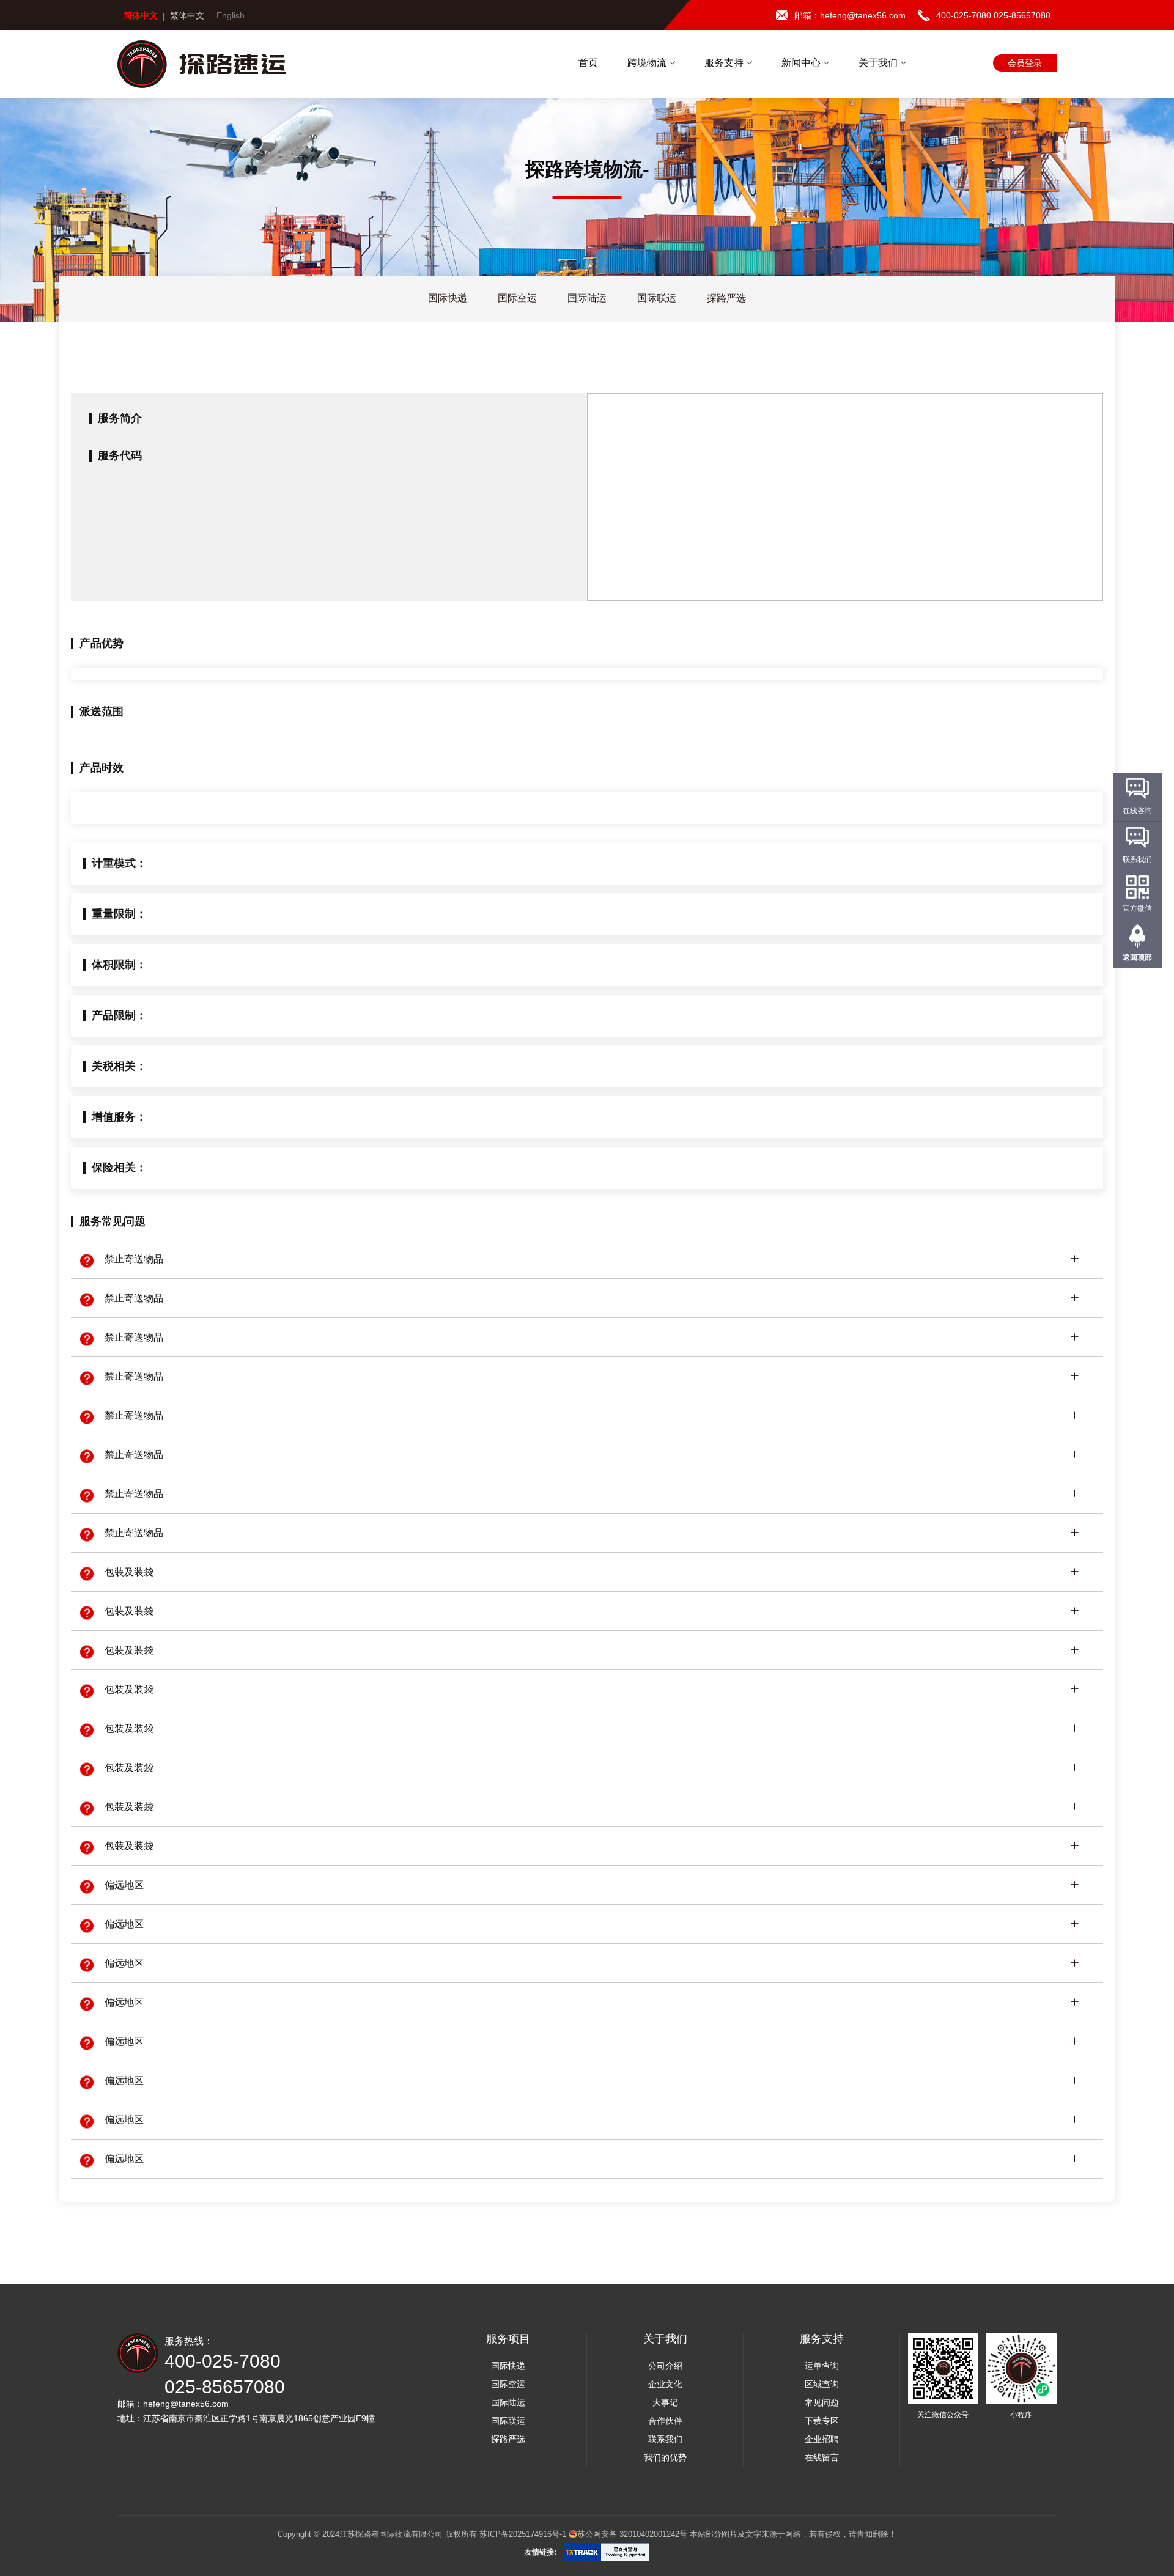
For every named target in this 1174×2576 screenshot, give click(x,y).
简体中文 (141, 15)
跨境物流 (648, 63)
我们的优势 (665, 2457)
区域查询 (822, 2384)
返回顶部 (1137, 957)
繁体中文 (187, 15)
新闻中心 (802, 63)
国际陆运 (508, 2402)
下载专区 (822, 2421)
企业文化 (665, 2384)
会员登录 (1025, 63)
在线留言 (822, 2457)
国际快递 (508, 2366)
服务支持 (725, 63)
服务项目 (508, 2339)
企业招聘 (822, 2439)
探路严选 (508, 2439)
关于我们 (879, 63)
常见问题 (822, 2402)
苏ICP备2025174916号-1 (523, 2534)
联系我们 (665, 2439)
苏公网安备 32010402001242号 (632, 2534)
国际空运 (508, 2384)
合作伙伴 (665, 2421)
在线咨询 (1137, 811)
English (231, 15)
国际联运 (508, 2421)
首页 (588, 63)
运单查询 (822, 2366)
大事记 (665, 2402)
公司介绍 (665, 2366)
